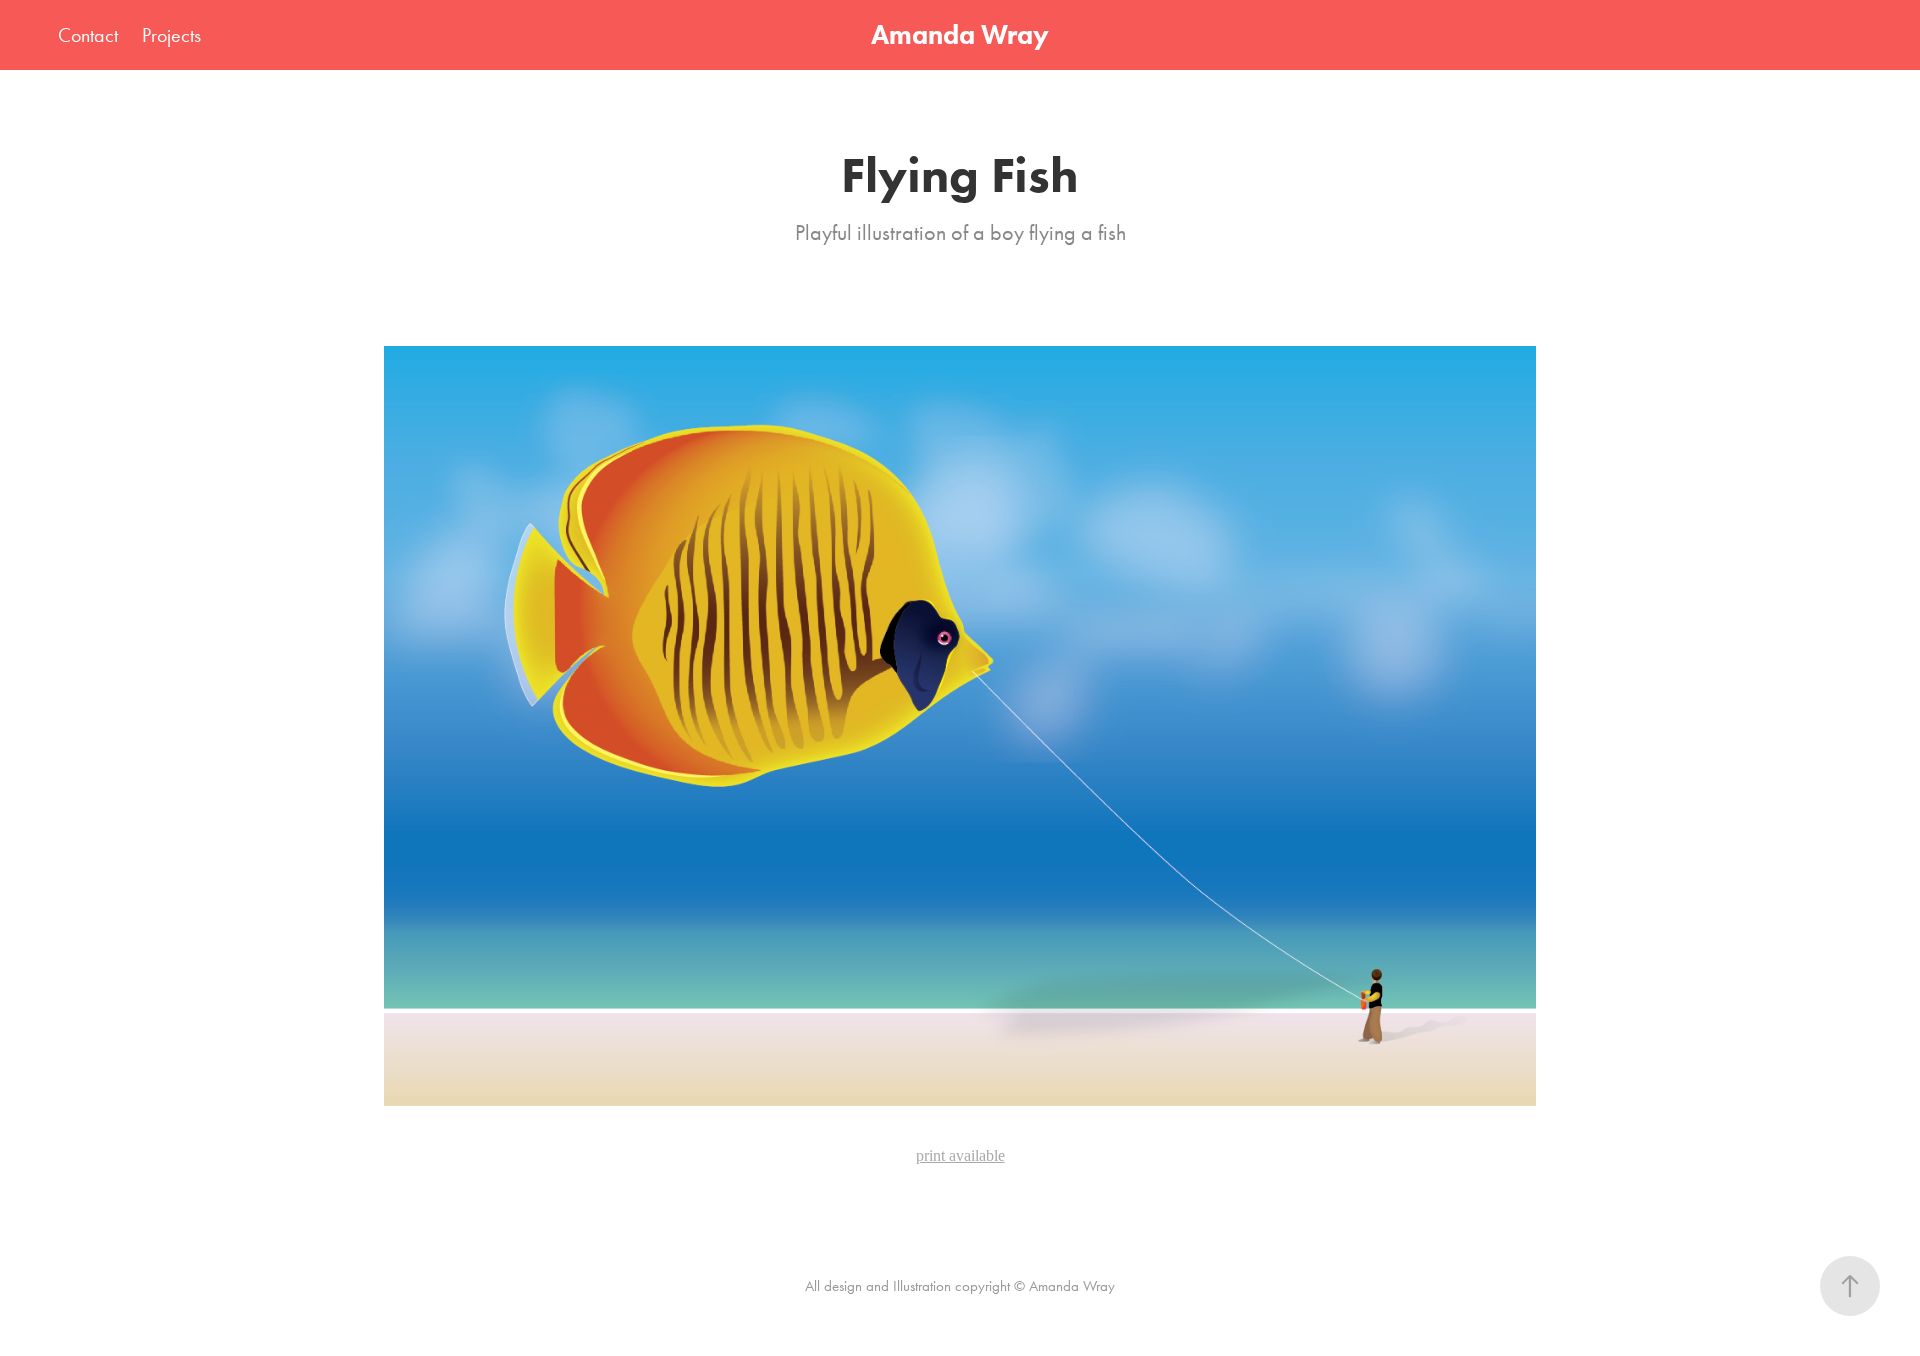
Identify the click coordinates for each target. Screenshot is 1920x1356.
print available (960, 1155)
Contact (88, 35)
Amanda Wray (960, 34)
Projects (171, 35)
